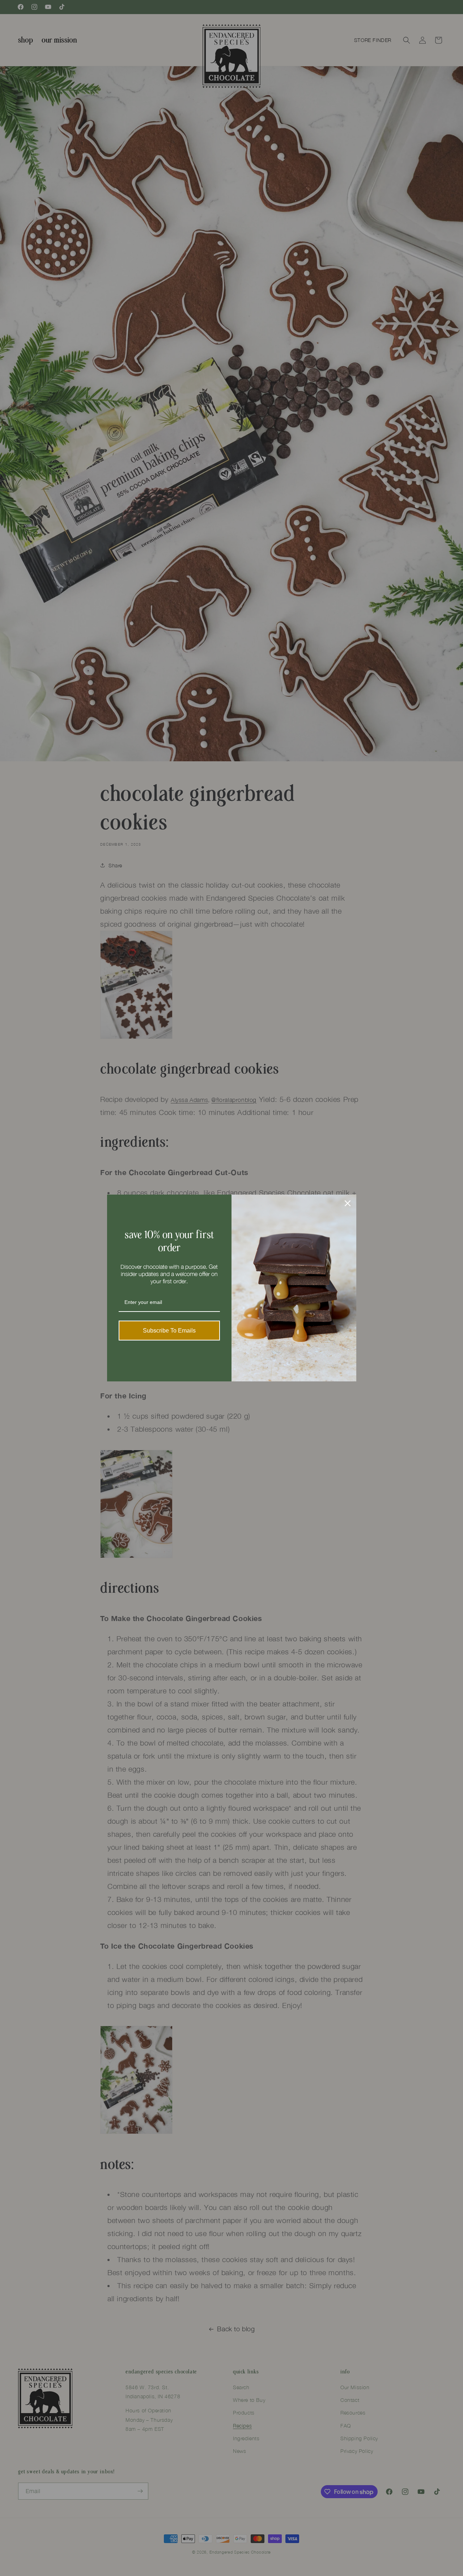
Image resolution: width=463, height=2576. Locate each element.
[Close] (348, 1203)
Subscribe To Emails (169, 1331)
